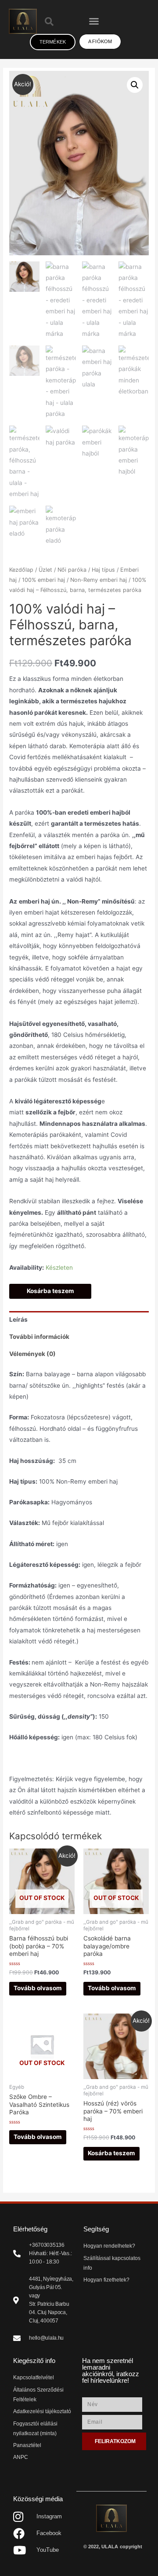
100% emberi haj (43, 580)
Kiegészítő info (34, 2361)
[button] (94, 21)
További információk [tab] (39, 1337)
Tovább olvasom (38, 1988)
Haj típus (103, 570)
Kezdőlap (21, 570)
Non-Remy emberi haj (99, 580)
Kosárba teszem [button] (111, 2153)
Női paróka (72, 570)
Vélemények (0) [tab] (32, 1354)
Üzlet (45, 570)
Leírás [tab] (18, 1319)
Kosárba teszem (50, 1291)
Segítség (96, 2229)
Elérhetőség (30, 2229)
